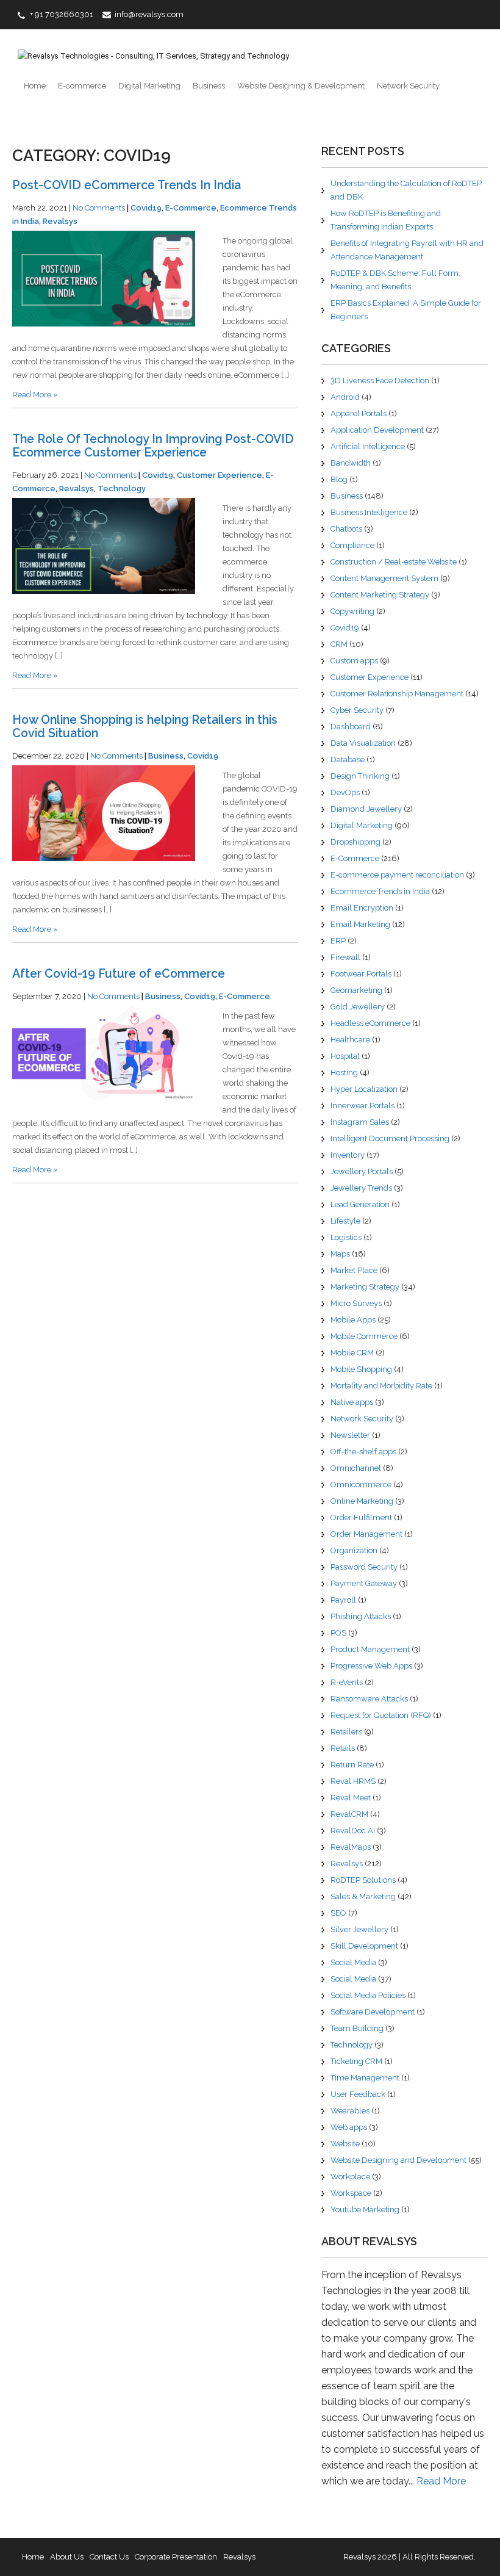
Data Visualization (363, 743)
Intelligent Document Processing (390, 1138)
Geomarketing (356, 990)
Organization (354, 1550)
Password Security (364, 1567)
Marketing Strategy (365, 1287)
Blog (339, 479)
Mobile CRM (352, 1353)
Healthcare (350, 1040)
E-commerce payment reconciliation (397, 875)
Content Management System (384, 578)
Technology (122, 489)
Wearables (350, 2111)
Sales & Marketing (363, 1896)
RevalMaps (351, 1847)
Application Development (377, 430)
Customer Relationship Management (397, 694)
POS (338, 1633)
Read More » (35, 395)
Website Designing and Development (398, 2160)
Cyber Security (357, 710)
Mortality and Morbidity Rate (381, 1386)
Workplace (350, 2177)
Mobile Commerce (364, 1336)
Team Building (357, 2028)
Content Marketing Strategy (380, 595)
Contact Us (109, 2557)
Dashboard (351, 727)
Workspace (351, 2193)
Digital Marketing (149, 86)
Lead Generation (360, 1204)
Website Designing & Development (301, 86)
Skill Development (364, 1946)
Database (348, 759)
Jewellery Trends (361, 1188)
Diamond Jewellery (366, 809)
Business (209, 86)
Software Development (373, 2012)
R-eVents (347, 1682)
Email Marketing (360, 924)
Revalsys (60, 221)
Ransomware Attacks (369, 1699)
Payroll (343, 1600)
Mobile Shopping (361, 1369)
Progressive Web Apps (371, 1666)
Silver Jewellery (359, 1929)
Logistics (346, 1237)
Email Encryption (362, 908)
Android (345, 397)
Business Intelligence (369, 512)
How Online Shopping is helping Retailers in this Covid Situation (145, 727)
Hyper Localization (364, 1089)
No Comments (99, 208)
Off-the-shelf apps (363, 1452)
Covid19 (146, 208)
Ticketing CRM (356, 2061)
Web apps (349, 2127)
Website (345, 2144)
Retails (343, 1748)
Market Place (354, 1270)
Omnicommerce (361, 1485)
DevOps (345, 792)
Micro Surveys (356, 1303)
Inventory (348, 1155)
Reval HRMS (353, 1781)
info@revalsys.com (149, 14)
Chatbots (346, 529)
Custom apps (354, 661)
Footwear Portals (361, 974)
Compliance (352, 545)
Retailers (346, 1732)
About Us (67, 2557)
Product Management (370, 1649)
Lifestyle (345, 1221)
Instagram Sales (360, 1122)
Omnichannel (356, 1468)
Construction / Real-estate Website (394, 562)
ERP (338, 941)
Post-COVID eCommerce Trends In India (127, 185)
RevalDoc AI (353, 1831)
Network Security (408, 86)
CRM (339, 644)
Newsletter (350, 1435)
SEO (338, 1913)
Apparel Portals (359, 413)
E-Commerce (191, 208)
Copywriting (352, 611)
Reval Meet (351, 1798)
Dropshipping (355, 842)
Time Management (365, 2078)
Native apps (352, 1402)
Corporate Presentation (176, 2557)
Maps (340, 1254)
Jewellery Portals (362, 1171)
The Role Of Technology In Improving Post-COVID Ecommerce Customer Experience (153, 446)
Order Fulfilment (361, 1517)
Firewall (345, 957)
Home (35, 86)
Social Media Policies (368, 1995)
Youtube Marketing (365, 2210)
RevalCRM (349, 1814)
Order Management (366, 1534)
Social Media (353, 1962)
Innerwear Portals (362, 1106)
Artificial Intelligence (368, 446)
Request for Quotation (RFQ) (381, 1715)
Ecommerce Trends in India (380, 891)
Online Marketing (362, 1501)
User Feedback (358, 2094)
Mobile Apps (353, 1320)
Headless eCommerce (370, 1023)
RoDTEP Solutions (363, 1880)
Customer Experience (220, 475)
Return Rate (352, 1765)
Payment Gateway (364, 1583)
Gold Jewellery (358, 1007)
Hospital (345, 1056)
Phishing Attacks (361, 1616)
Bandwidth (351, 463)
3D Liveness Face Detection (380, 381)
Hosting (344, 1073)
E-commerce (82, 86)
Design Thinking (360, 776)
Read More (441, 2481)
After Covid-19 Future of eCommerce (119, 974)
